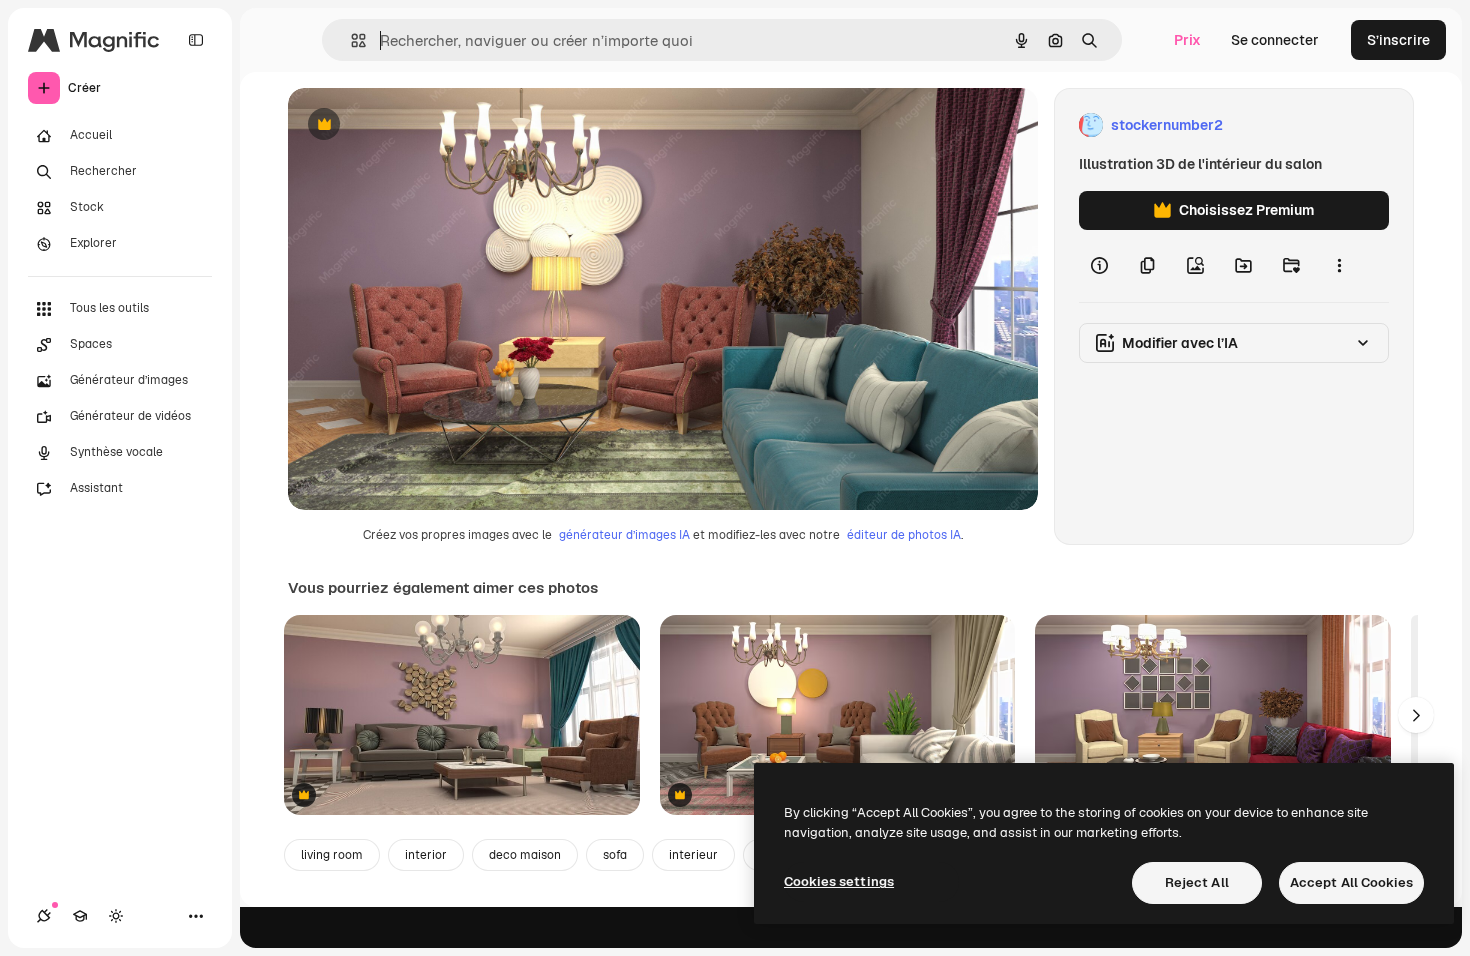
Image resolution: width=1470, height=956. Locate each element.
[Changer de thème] (116, 916)
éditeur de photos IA (904, 535)
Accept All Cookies (1351, 882)
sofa (615, 855)
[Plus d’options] (1339, 266)
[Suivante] (1416, 715)
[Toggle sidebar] (196, 40)
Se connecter (1275, 40)
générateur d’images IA (624, 535)
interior (426, 855)
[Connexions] (44, 916)
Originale (420, 125)
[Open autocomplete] (350, 40)
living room (332, 855)
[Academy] (80, 916)
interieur (693, 855)
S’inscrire (1398, 40)
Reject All (1197, 882)
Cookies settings (839, 881)
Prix (1187, 40)
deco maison (525, 855)
